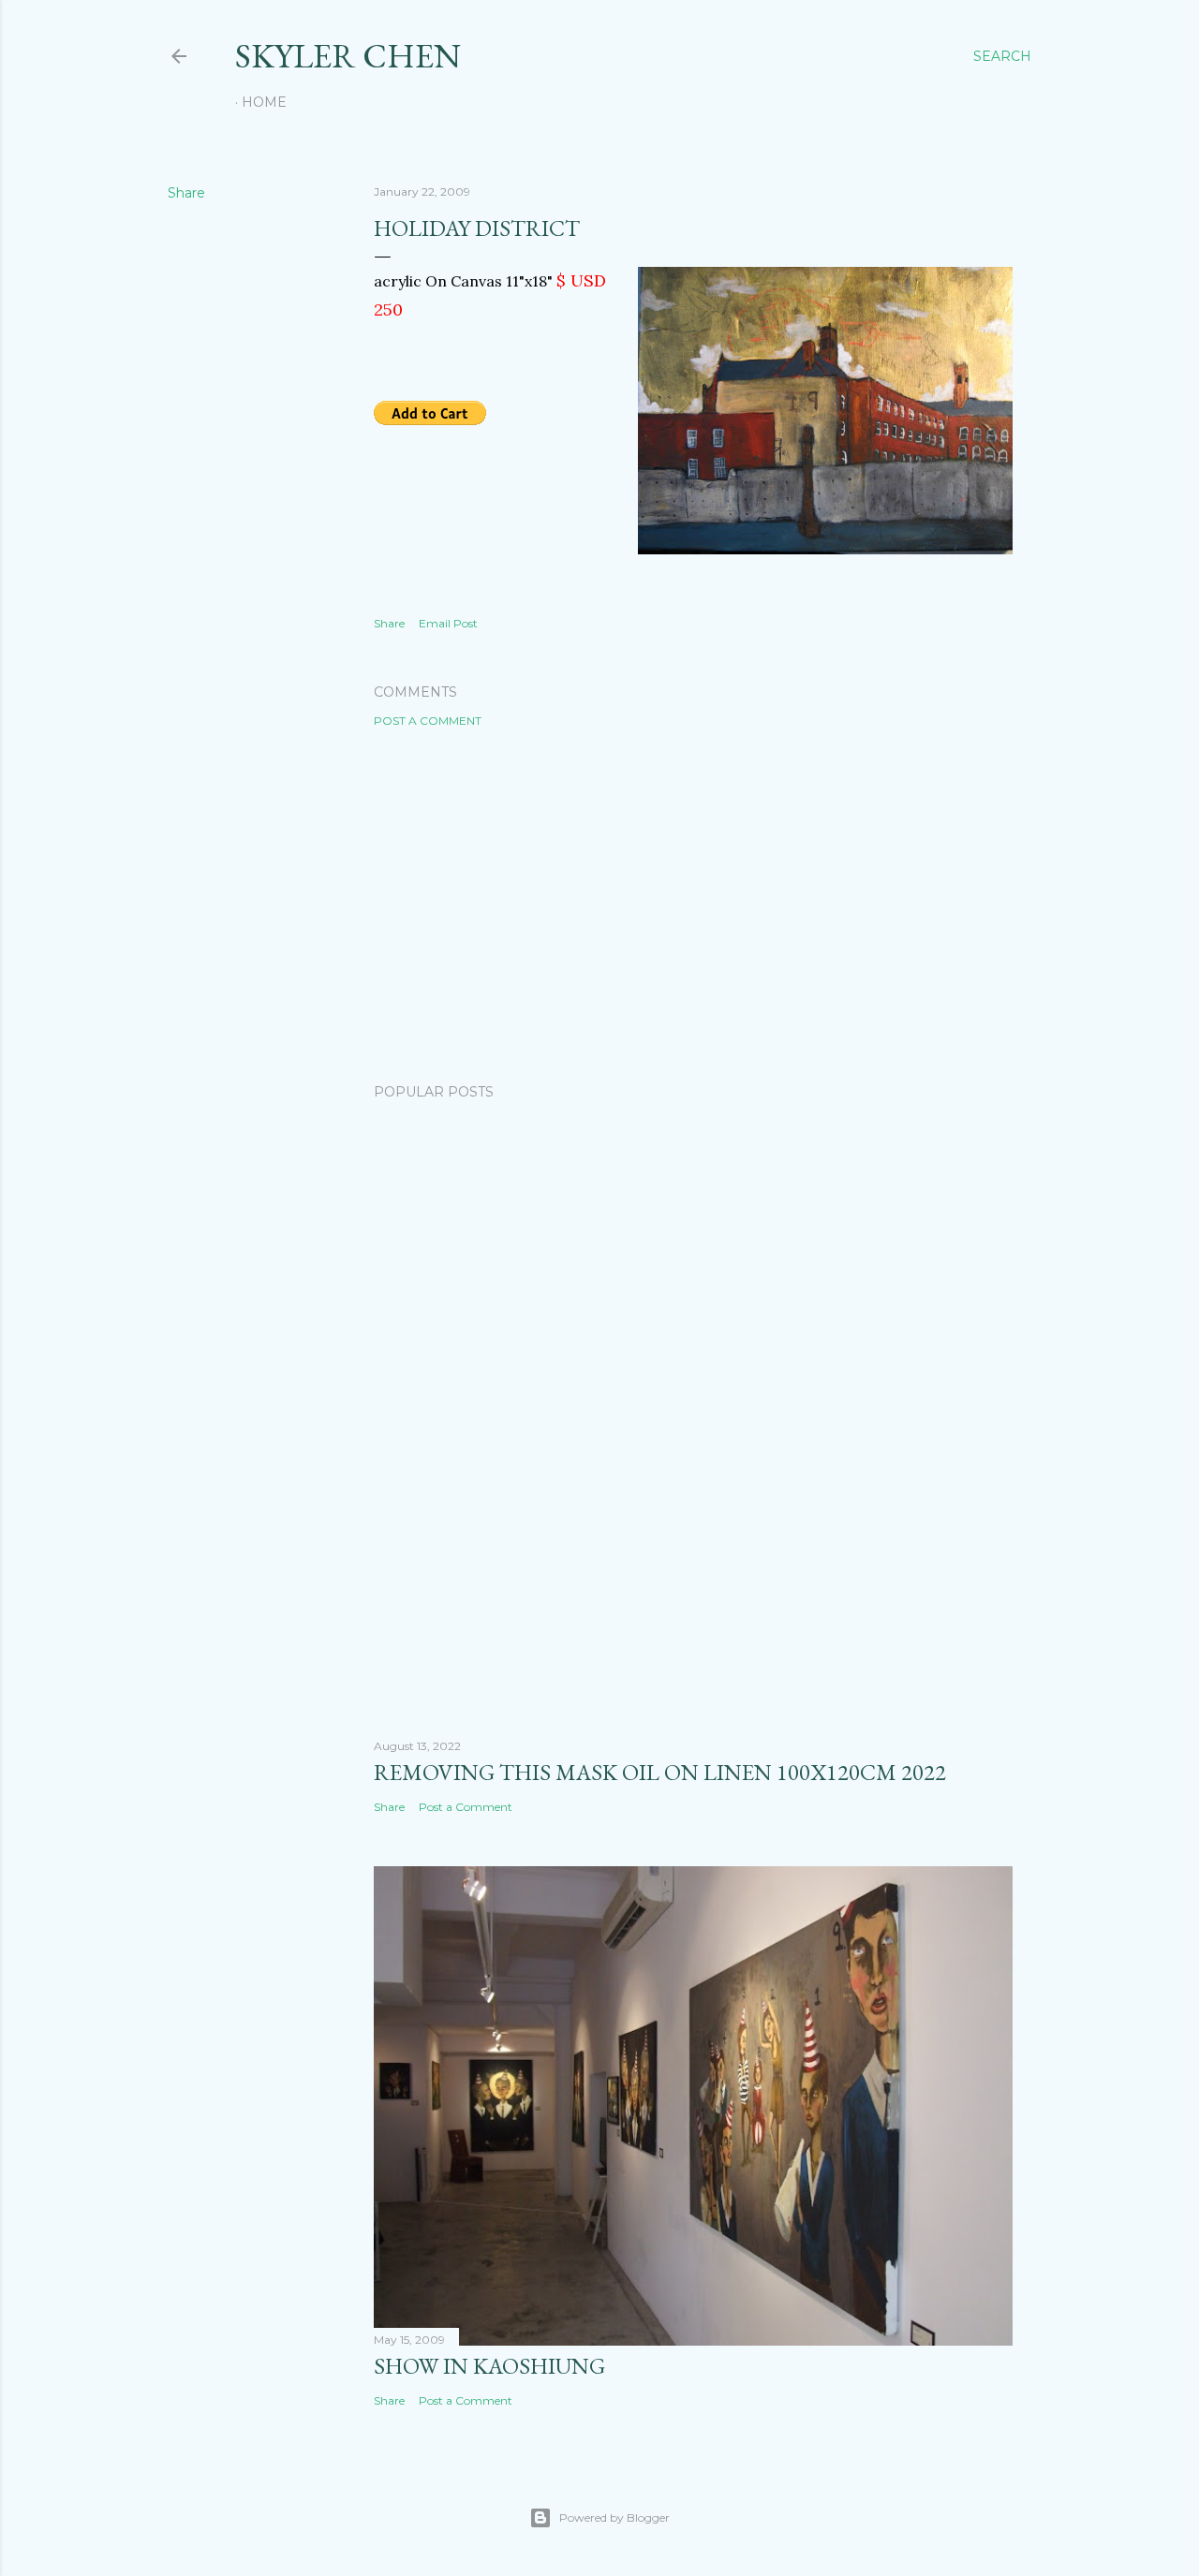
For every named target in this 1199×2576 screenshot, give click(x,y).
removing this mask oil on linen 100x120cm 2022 (660, 1772)
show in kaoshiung (489, 2366)
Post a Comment (428, 721)
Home (264, 102)
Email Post (448, 623)
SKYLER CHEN (348, 56)
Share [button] (186, 193)
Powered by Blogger (614, 2517)
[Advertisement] (693, 905)
